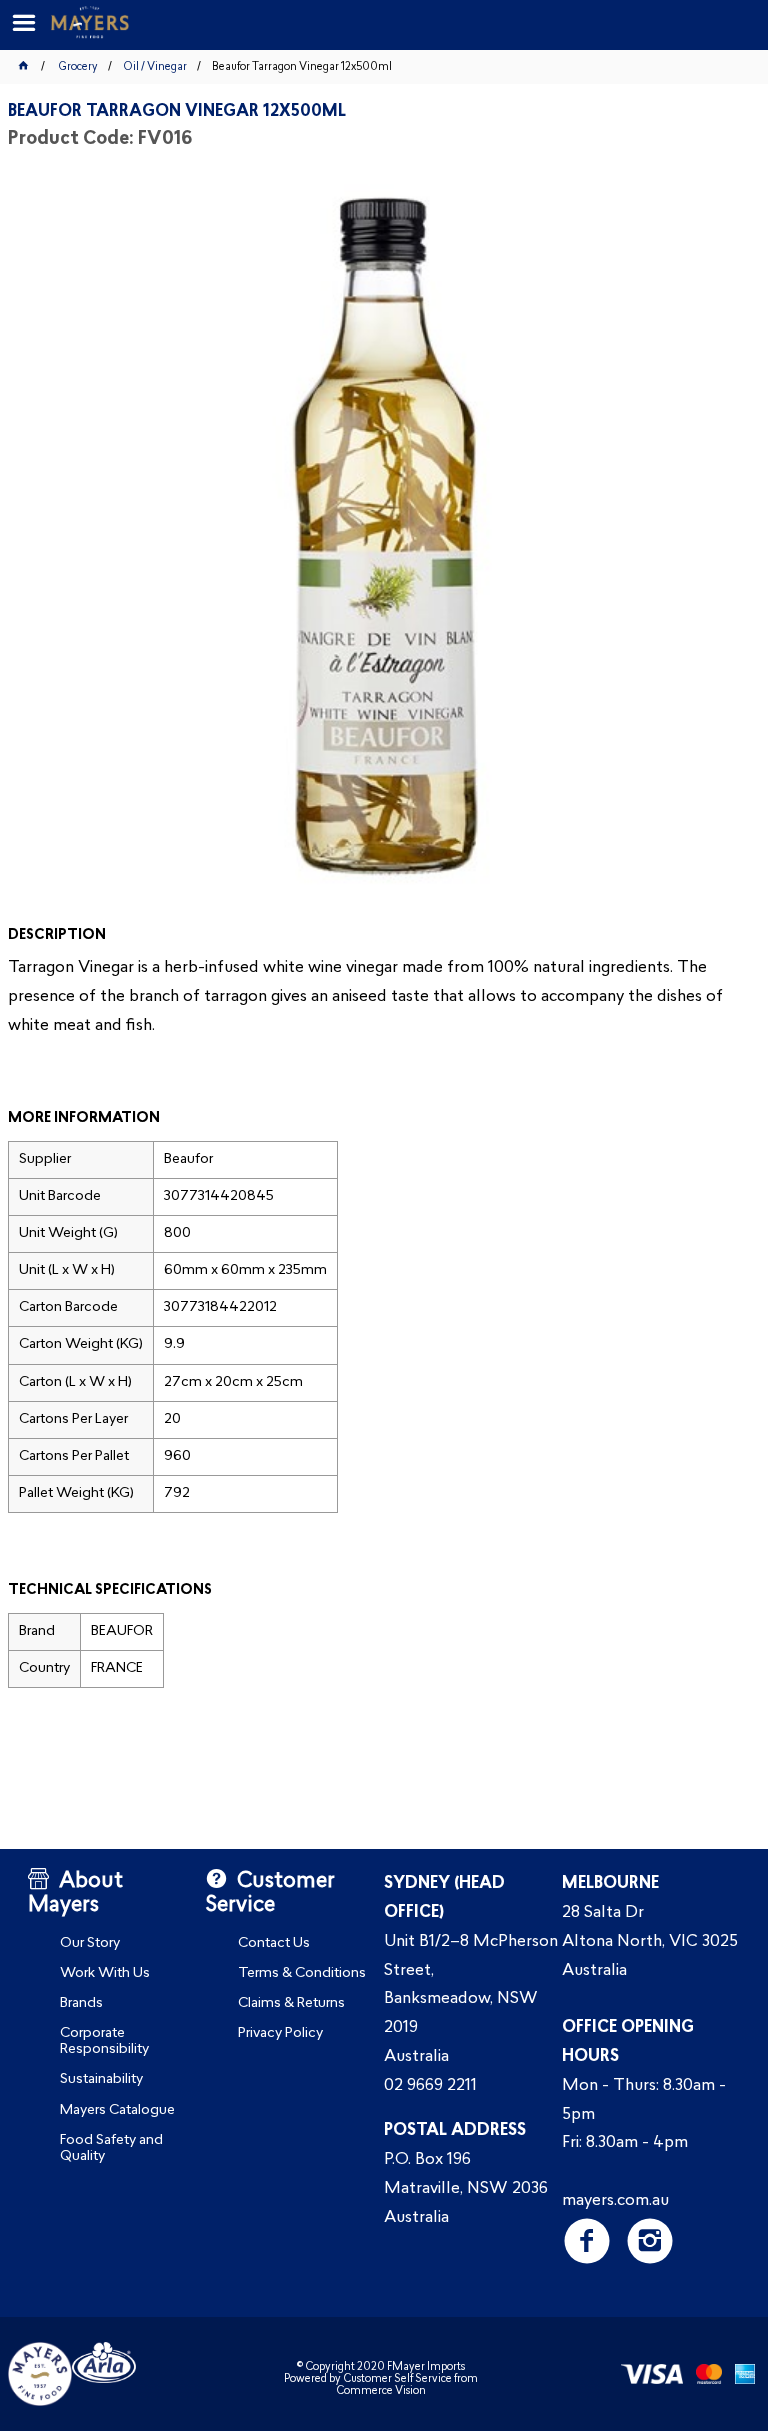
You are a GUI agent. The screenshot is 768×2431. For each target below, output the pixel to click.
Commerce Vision (381, 2391)
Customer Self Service (397, 2379)
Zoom (405, 544)
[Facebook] (586, 2240)
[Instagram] (649, 2240)
